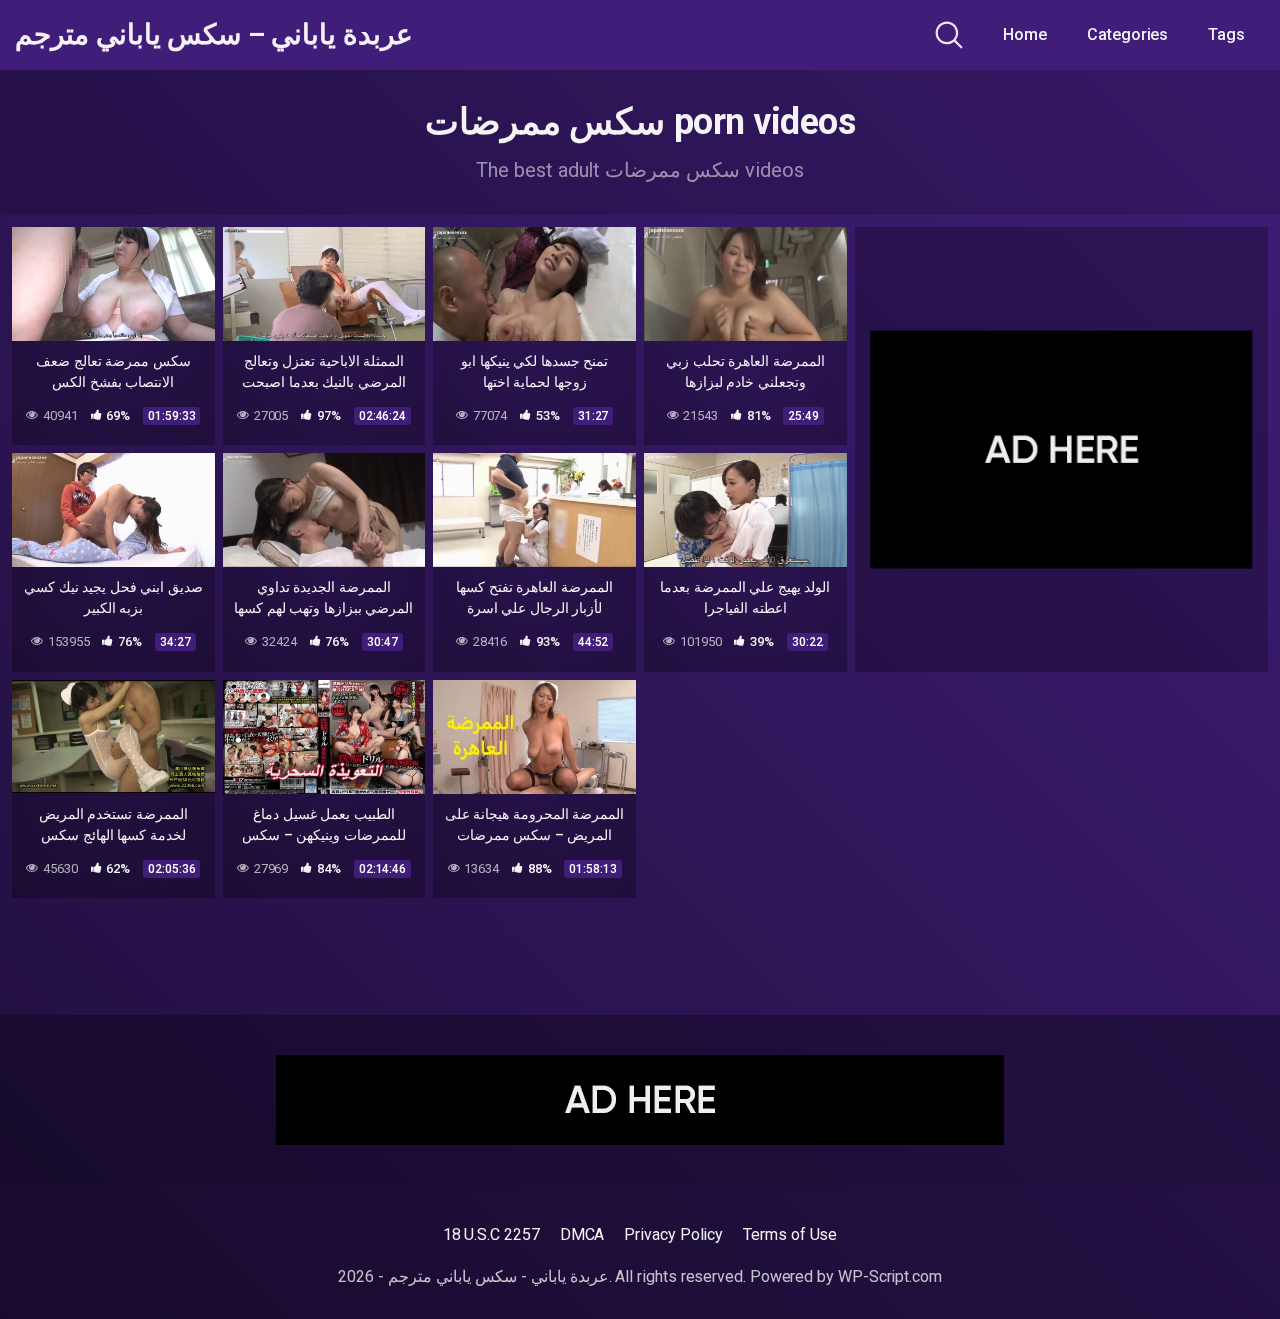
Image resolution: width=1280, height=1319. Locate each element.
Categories (1127, 34)
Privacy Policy (673, 1234)
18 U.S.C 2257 (491, 1234)
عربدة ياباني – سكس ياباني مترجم (214, 35)
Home (1025, 34)
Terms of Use (790, 1234)
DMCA (582, 1234)
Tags (1226, 34)
